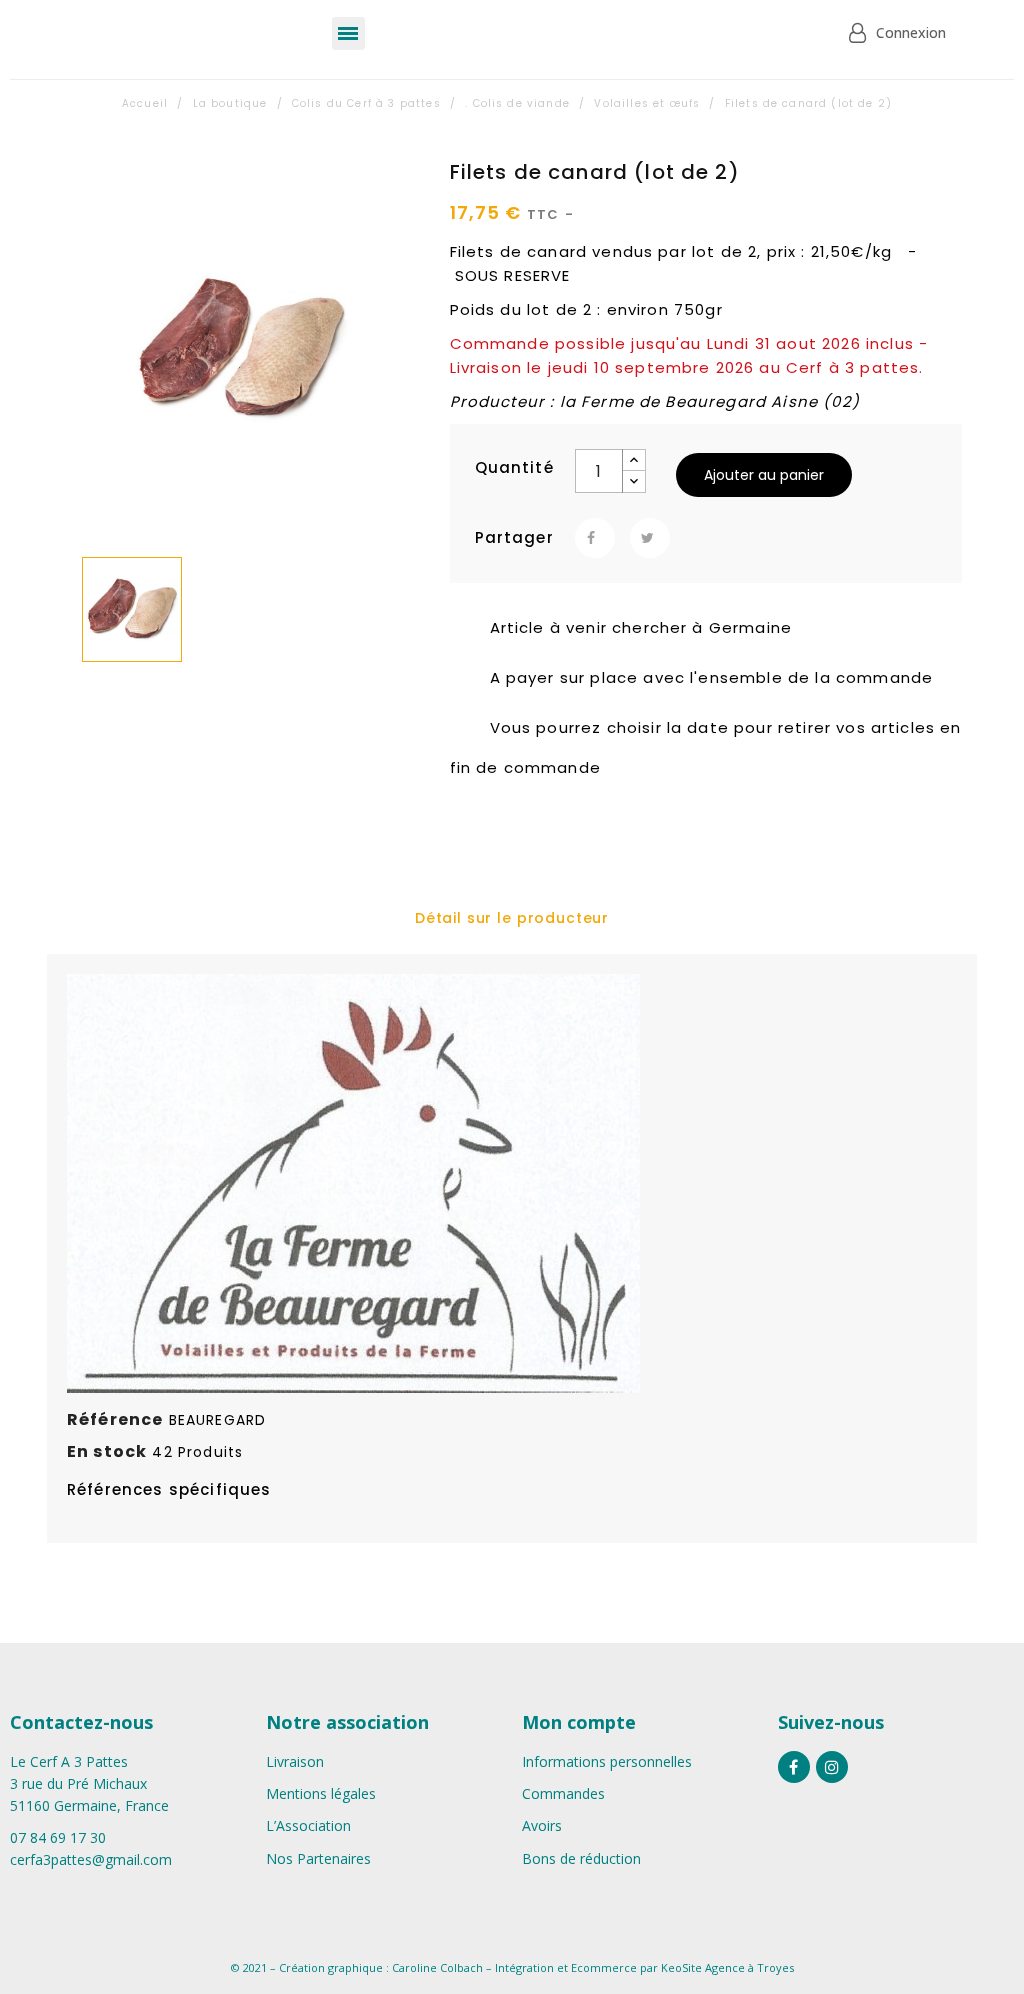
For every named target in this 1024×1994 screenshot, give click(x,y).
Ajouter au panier (764, 475)
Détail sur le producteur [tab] (512, 918)
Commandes (563, 1793)
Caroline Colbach (437, 1967)
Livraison (295, 1761)
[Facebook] (794, 1767)
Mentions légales (321, 1793)
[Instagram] (832, 1767)
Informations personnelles (607, 1761)
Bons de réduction (581, 1858)
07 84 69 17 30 (58, 1837)
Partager (595, 538)
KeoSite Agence (703, 1967)
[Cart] (776, 33)
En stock (107, 1451)
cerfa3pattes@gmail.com (91, 1859)
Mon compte (579, 1722)
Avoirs (542, 1825)
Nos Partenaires (318, 1858)
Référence (115, 1419)
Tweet (650, 538)
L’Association (308, 1825)
